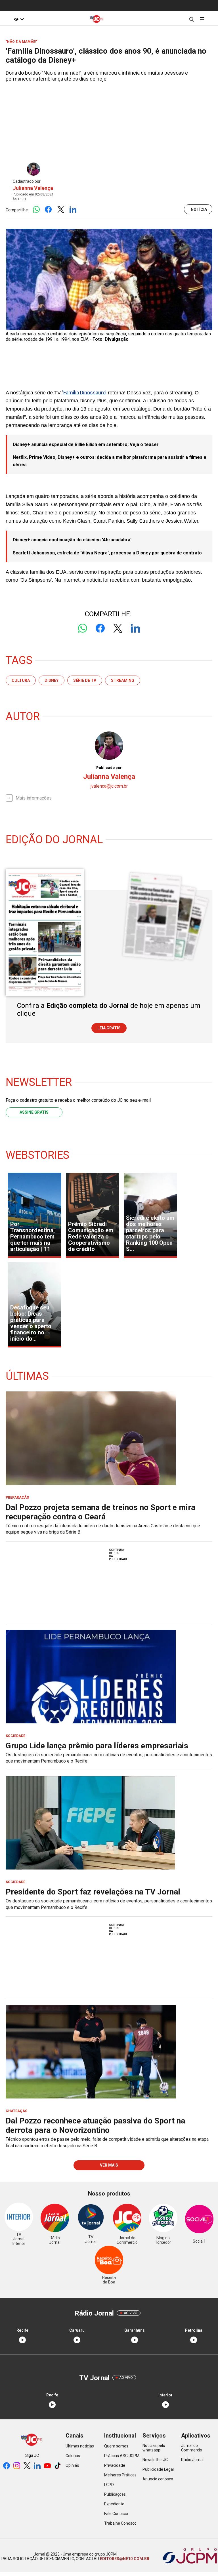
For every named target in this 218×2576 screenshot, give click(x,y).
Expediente (114, 2504)
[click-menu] (202, 19)
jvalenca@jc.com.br (109, 786)
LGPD (109, 2485)
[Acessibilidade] (19, 19)
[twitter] (27, 2466)
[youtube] (47, 2466)
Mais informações (34, 798)
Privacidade (115, 2465)
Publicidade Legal (158, 2469)
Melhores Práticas (120, 2475)
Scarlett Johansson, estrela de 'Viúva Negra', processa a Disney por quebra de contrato (107, 553)
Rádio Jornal (192, 2460)
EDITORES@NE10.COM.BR (124, 2559)
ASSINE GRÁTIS (34, 1112)
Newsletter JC (155, 2460)
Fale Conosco (116, 2514)
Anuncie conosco (158, 2479)
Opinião (72, 2465)
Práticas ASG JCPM (122, 2456)
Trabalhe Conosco (120, 2523)
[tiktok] (58, 2466)
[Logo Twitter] (61, 210)
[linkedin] (37, 2466)
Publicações (115, 2494)
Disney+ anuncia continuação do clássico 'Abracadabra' (72, 540)
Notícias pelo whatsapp (154, 2448)
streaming (123, 680)
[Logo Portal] (97, 19)
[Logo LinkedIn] (73, 210)
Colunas (73, 2456)
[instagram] (17, 2466)
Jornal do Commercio (192, 2448)
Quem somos (116, 2446)
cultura (21, 680)
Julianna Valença (33, 188)
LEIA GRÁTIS (109, 1028)
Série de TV (85, 680)
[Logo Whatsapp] (36, 210)
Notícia (199, 209)
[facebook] (7, 2466)
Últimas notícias (80, 2446)
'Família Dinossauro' (84, 393)
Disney (52, 680)
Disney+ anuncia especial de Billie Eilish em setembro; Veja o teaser (86, 444)
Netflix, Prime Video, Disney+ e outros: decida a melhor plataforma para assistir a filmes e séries (110, 461)
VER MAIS (109, 2165)
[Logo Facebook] (48, 210)
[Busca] (191, 19)
